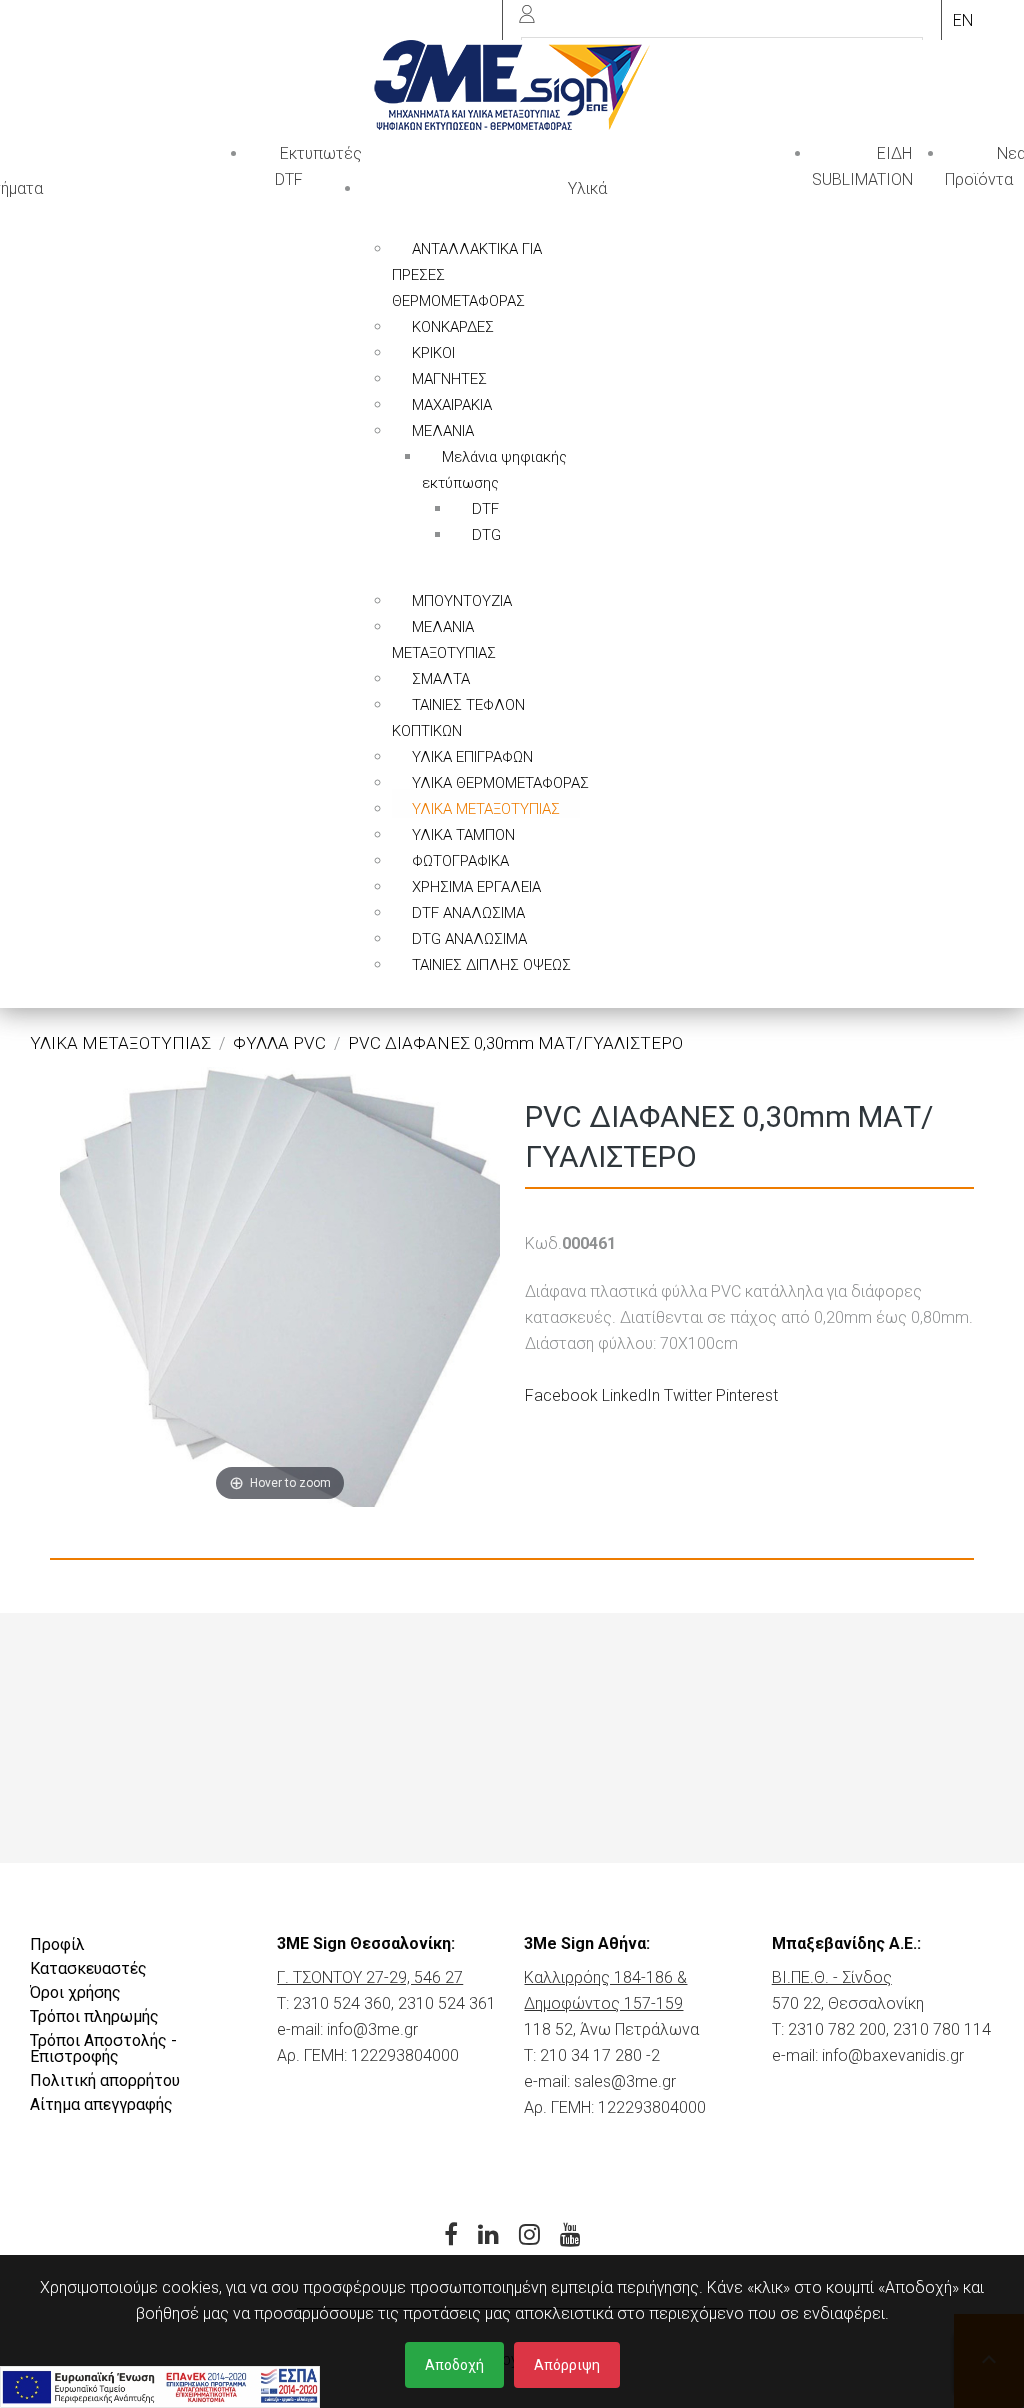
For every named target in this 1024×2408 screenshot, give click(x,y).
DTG (486, 535)
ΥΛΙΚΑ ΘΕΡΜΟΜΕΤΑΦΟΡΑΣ (500, 783)
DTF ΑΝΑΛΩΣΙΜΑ (468, 913)
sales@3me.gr (625, 2081)
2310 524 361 (447, 2003)
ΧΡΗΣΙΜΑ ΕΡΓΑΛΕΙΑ (476, 887)
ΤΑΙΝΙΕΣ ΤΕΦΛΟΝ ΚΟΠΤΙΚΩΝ (458, 718)
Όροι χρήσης (75, 1992)
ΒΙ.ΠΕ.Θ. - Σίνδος (832, 1977)
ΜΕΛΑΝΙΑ (443, 431)
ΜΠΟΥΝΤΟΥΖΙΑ (462, 601)
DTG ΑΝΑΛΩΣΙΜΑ (469, 939)
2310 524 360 (342, 2003)
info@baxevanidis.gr (893, 2055)
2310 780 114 (942, 2029)
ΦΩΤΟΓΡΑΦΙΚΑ (460, 861)
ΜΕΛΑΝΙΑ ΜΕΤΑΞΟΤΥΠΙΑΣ (444, 640)
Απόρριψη (567, 2365)
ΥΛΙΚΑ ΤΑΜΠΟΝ (463, 835)
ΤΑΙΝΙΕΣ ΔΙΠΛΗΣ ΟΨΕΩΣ (491, 965)
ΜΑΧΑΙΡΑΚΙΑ (452, 405)
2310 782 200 (837, 2029)
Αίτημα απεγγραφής (101, 2104)
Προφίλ (57, 1944)
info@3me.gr (372, 2029)
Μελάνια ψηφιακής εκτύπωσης (494, 470)
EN (963, 20)
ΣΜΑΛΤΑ (441, 679)
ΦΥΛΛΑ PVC (279, 1043)
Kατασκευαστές (88, 1968)
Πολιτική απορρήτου (105, 2080)
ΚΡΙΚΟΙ (433, 353)
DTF (485, 509)
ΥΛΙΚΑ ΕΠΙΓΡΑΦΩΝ (472, 757)
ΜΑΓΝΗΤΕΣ (449, 379)
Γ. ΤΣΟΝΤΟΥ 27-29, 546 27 (370, 1977)
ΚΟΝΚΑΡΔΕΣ (453, 327)
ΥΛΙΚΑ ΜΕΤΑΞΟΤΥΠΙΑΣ (486, 809)
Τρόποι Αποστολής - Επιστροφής (103, 2048)
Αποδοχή (454, 2365)
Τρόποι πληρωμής (94, 2016)
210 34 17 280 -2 (600, 2055)
